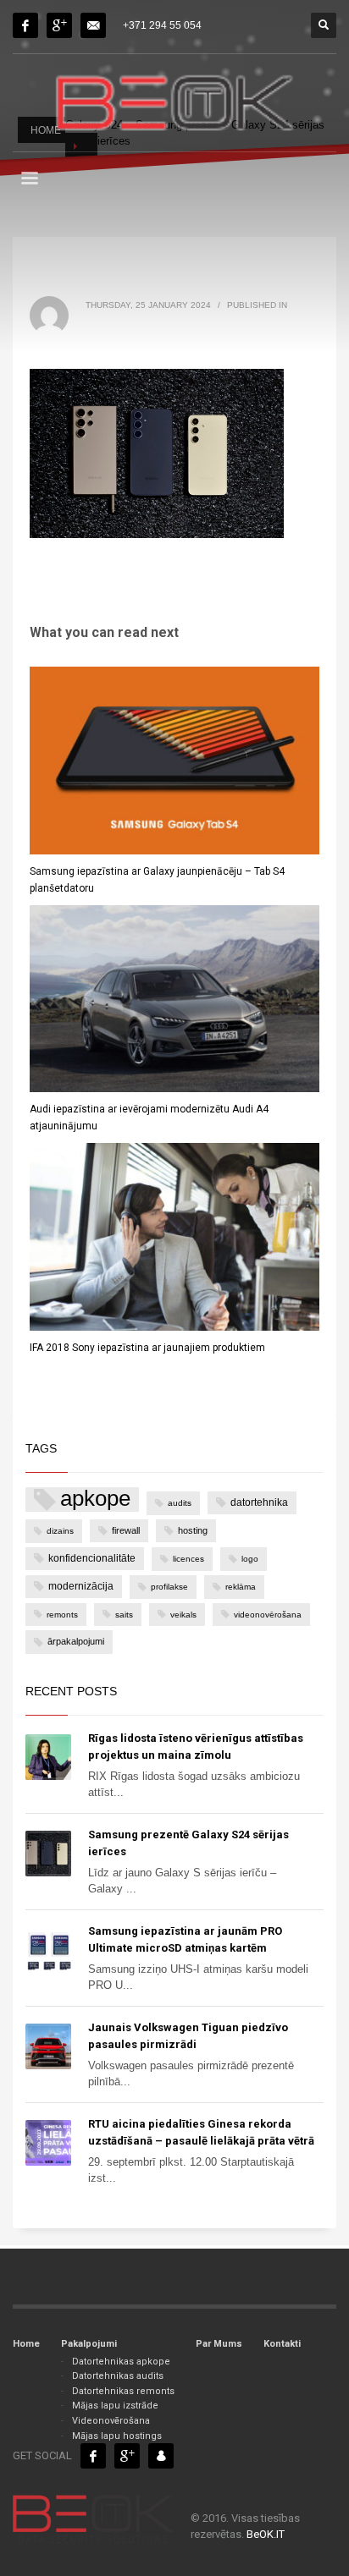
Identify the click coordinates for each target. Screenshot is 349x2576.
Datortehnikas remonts (123, 2391)
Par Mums (219, 2344)
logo (250, 1559)
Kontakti (282, 2344)
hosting (193, 1530)
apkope (95, 1499)
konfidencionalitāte (92, 1558)
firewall (126, 1530)
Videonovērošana (111, 2421)
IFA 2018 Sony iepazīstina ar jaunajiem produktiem (147, 1348)
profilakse (169, 1587)
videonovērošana (268, 1615)
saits (124, 1615)
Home (26, 2344)
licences (188, 1559)
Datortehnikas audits (118, 2376)
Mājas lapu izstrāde (115, 2406)
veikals (183, 1615)
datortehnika (259, 1502)
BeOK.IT (266, 2534)
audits (180, 1503)
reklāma (241, 1587)
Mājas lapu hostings (117, 2436)
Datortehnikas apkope (121, 2362)
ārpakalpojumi (76, 1641)
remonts (62, 1615)
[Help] (59, 25)
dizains (60, 1531)
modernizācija (81, 1586)
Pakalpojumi (89, 2344)
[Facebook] (25, 25)
